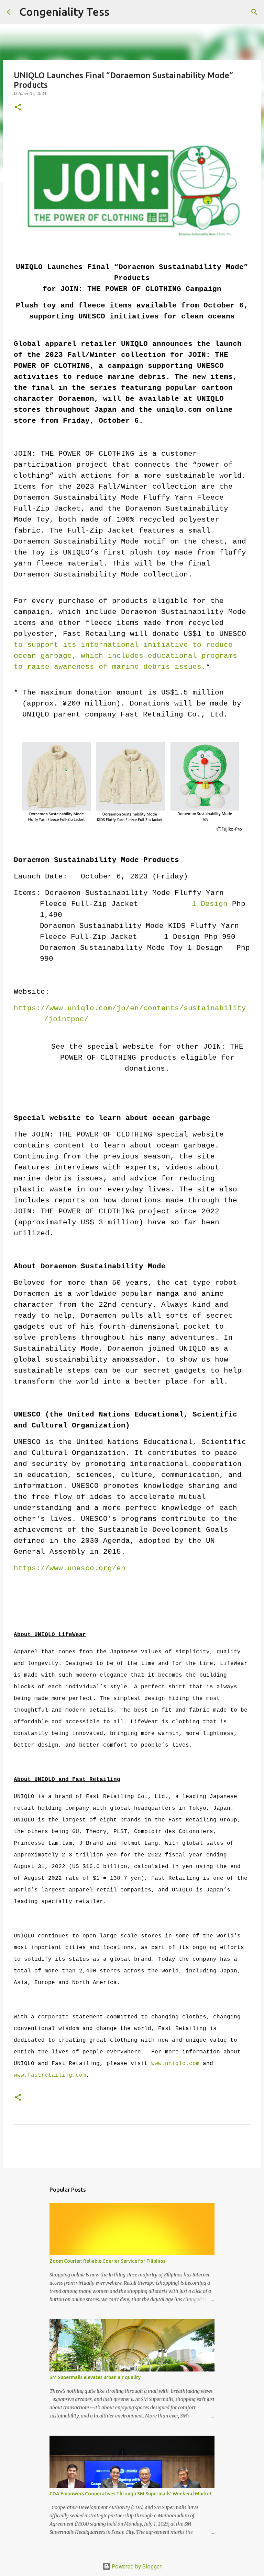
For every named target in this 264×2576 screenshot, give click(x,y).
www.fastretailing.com (50, 2075)
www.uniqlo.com (175, 2064)
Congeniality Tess (64, 12)
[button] (18, 108)
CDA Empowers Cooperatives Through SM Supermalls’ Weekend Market (131, 2494)
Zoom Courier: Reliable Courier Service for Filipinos (107, 2261)
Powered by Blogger (136, 2566)
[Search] (119, 12)
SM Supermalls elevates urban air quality (95, 2377)
